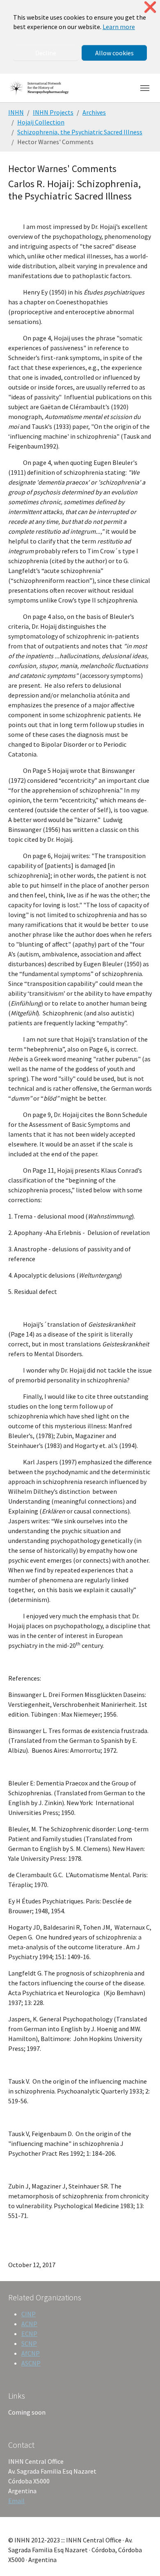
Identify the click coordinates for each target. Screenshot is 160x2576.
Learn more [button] (119, 27)
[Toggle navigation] (145, 88)
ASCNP (31, 2363)
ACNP (29, 2324)
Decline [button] (46, 53)
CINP (29, 2314)
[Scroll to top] (142, 2558)
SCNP (29, 2343)
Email (16, 2501)
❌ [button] (150, 7)
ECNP (29, 2334)
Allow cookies (114, 53)
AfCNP (31, 2353)
